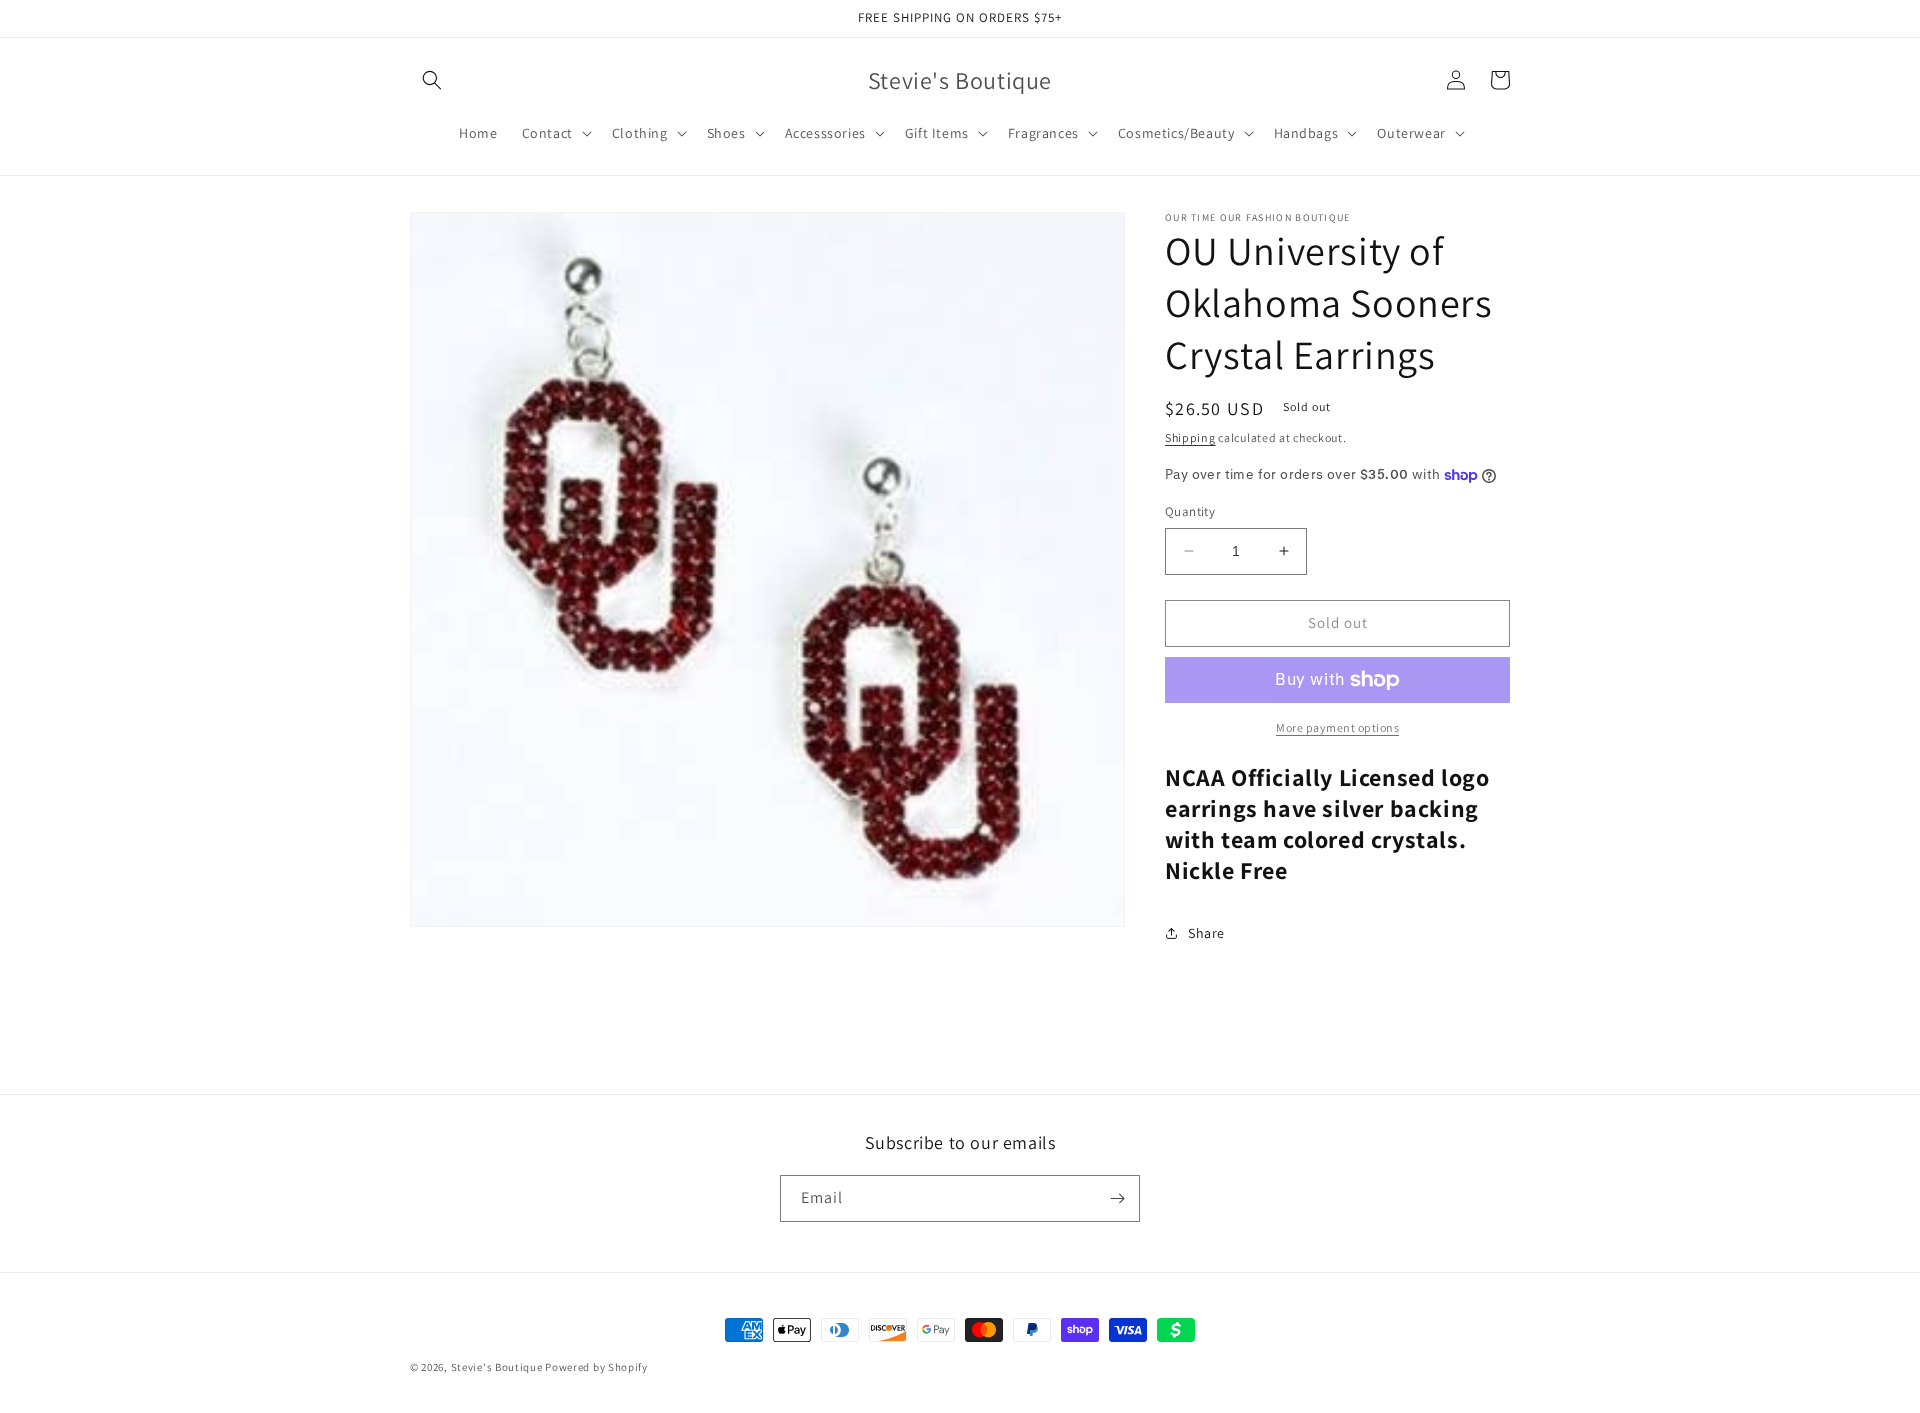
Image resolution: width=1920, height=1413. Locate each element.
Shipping (1190, 437)
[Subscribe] (1117, 1198)
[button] (432, 80)
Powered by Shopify (596, 1367)
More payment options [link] (1337, 727)
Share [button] (1206, 933)
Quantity (1190, 511)
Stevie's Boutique (497, 1367)
